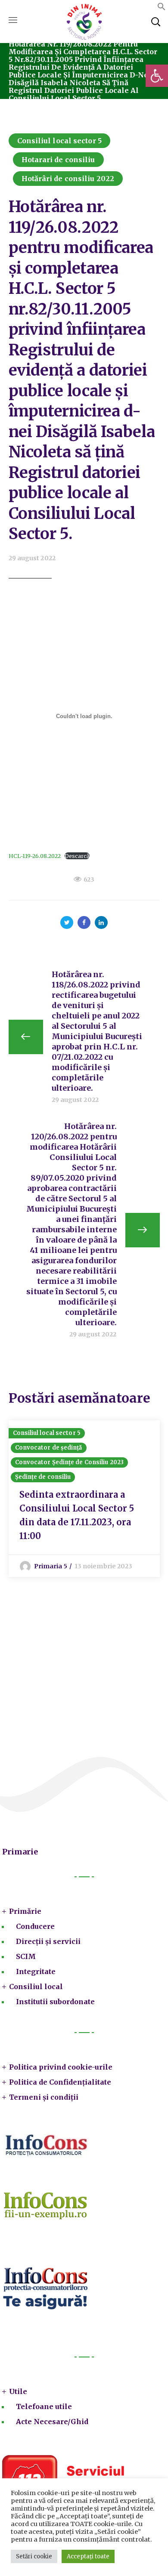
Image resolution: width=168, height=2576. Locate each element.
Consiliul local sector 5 (59, 141)
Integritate (36, 1971)
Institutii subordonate (55, 2002)
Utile (18, 2391)
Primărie (25, 1911)
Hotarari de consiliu (58, 160)
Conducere (35, 1926)
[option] (84, 1499)
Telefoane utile (44, 2406)
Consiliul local (36, 1987)
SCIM (26, 1956)
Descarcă (77, 856)
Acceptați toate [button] (88, 2556)
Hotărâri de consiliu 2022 (68, 179)
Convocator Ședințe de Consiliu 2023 (70, 1462)
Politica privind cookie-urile (61, 2067)
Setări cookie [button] (34, 2556)
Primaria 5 (51, 1566)
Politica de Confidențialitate (60, 2082)
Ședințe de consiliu (43, 1477)
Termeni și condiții (44, 2097)
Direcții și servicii (48, 1941)
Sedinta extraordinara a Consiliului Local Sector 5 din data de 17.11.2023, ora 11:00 (77, 1515)
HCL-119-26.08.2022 (35, 856)
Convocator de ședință (49, 1448)
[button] (157, 76)
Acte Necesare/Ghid (52, 2422)
